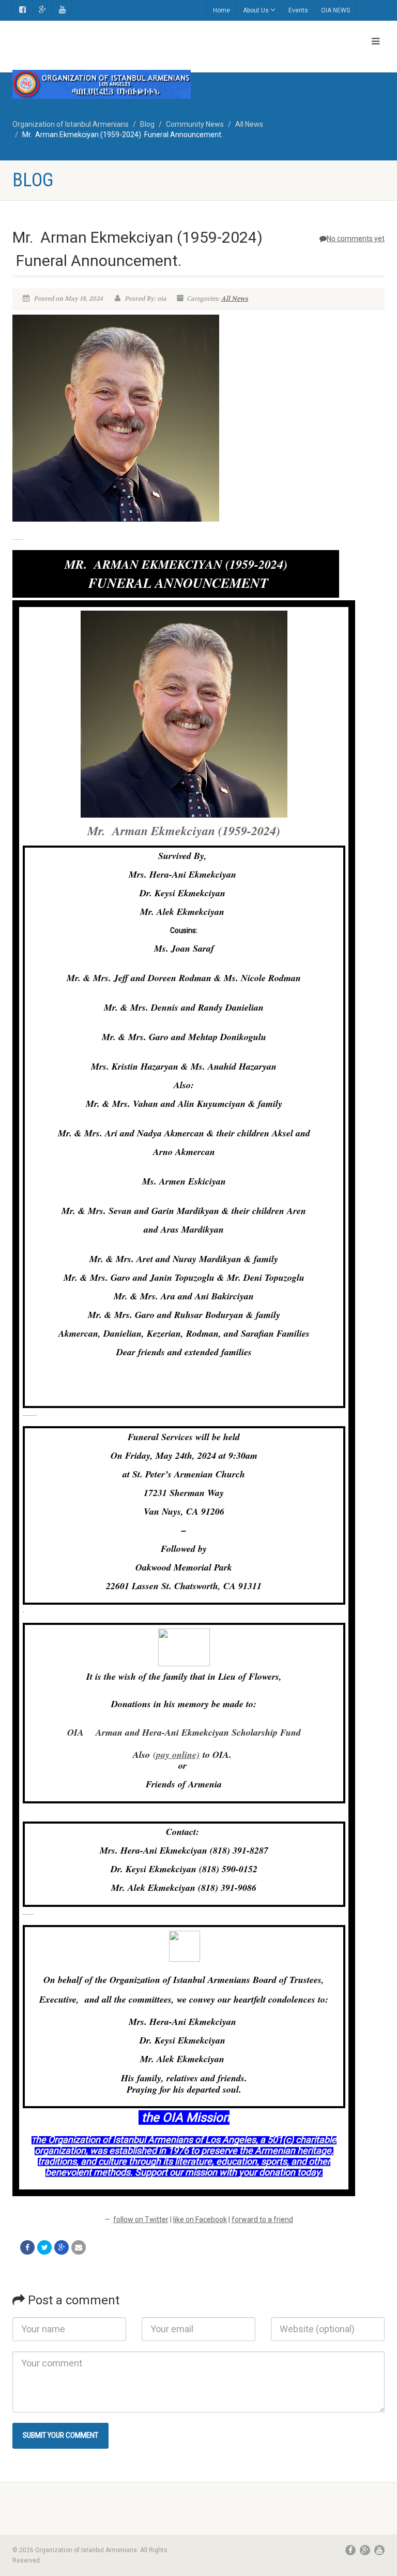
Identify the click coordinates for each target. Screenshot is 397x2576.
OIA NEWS (335, 10)
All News (235, 299)
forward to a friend (262, 2219)
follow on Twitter (141, 2219)
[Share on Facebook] (27, 2247)
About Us (256, 10)
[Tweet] (44, 2247)
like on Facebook (200, 2219)
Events (298, 10)
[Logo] (102, 84)
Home (222, 10)
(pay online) (176, 1755)
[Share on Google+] (62, 2247)
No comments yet (356, 239)
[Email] (79, 2247)
